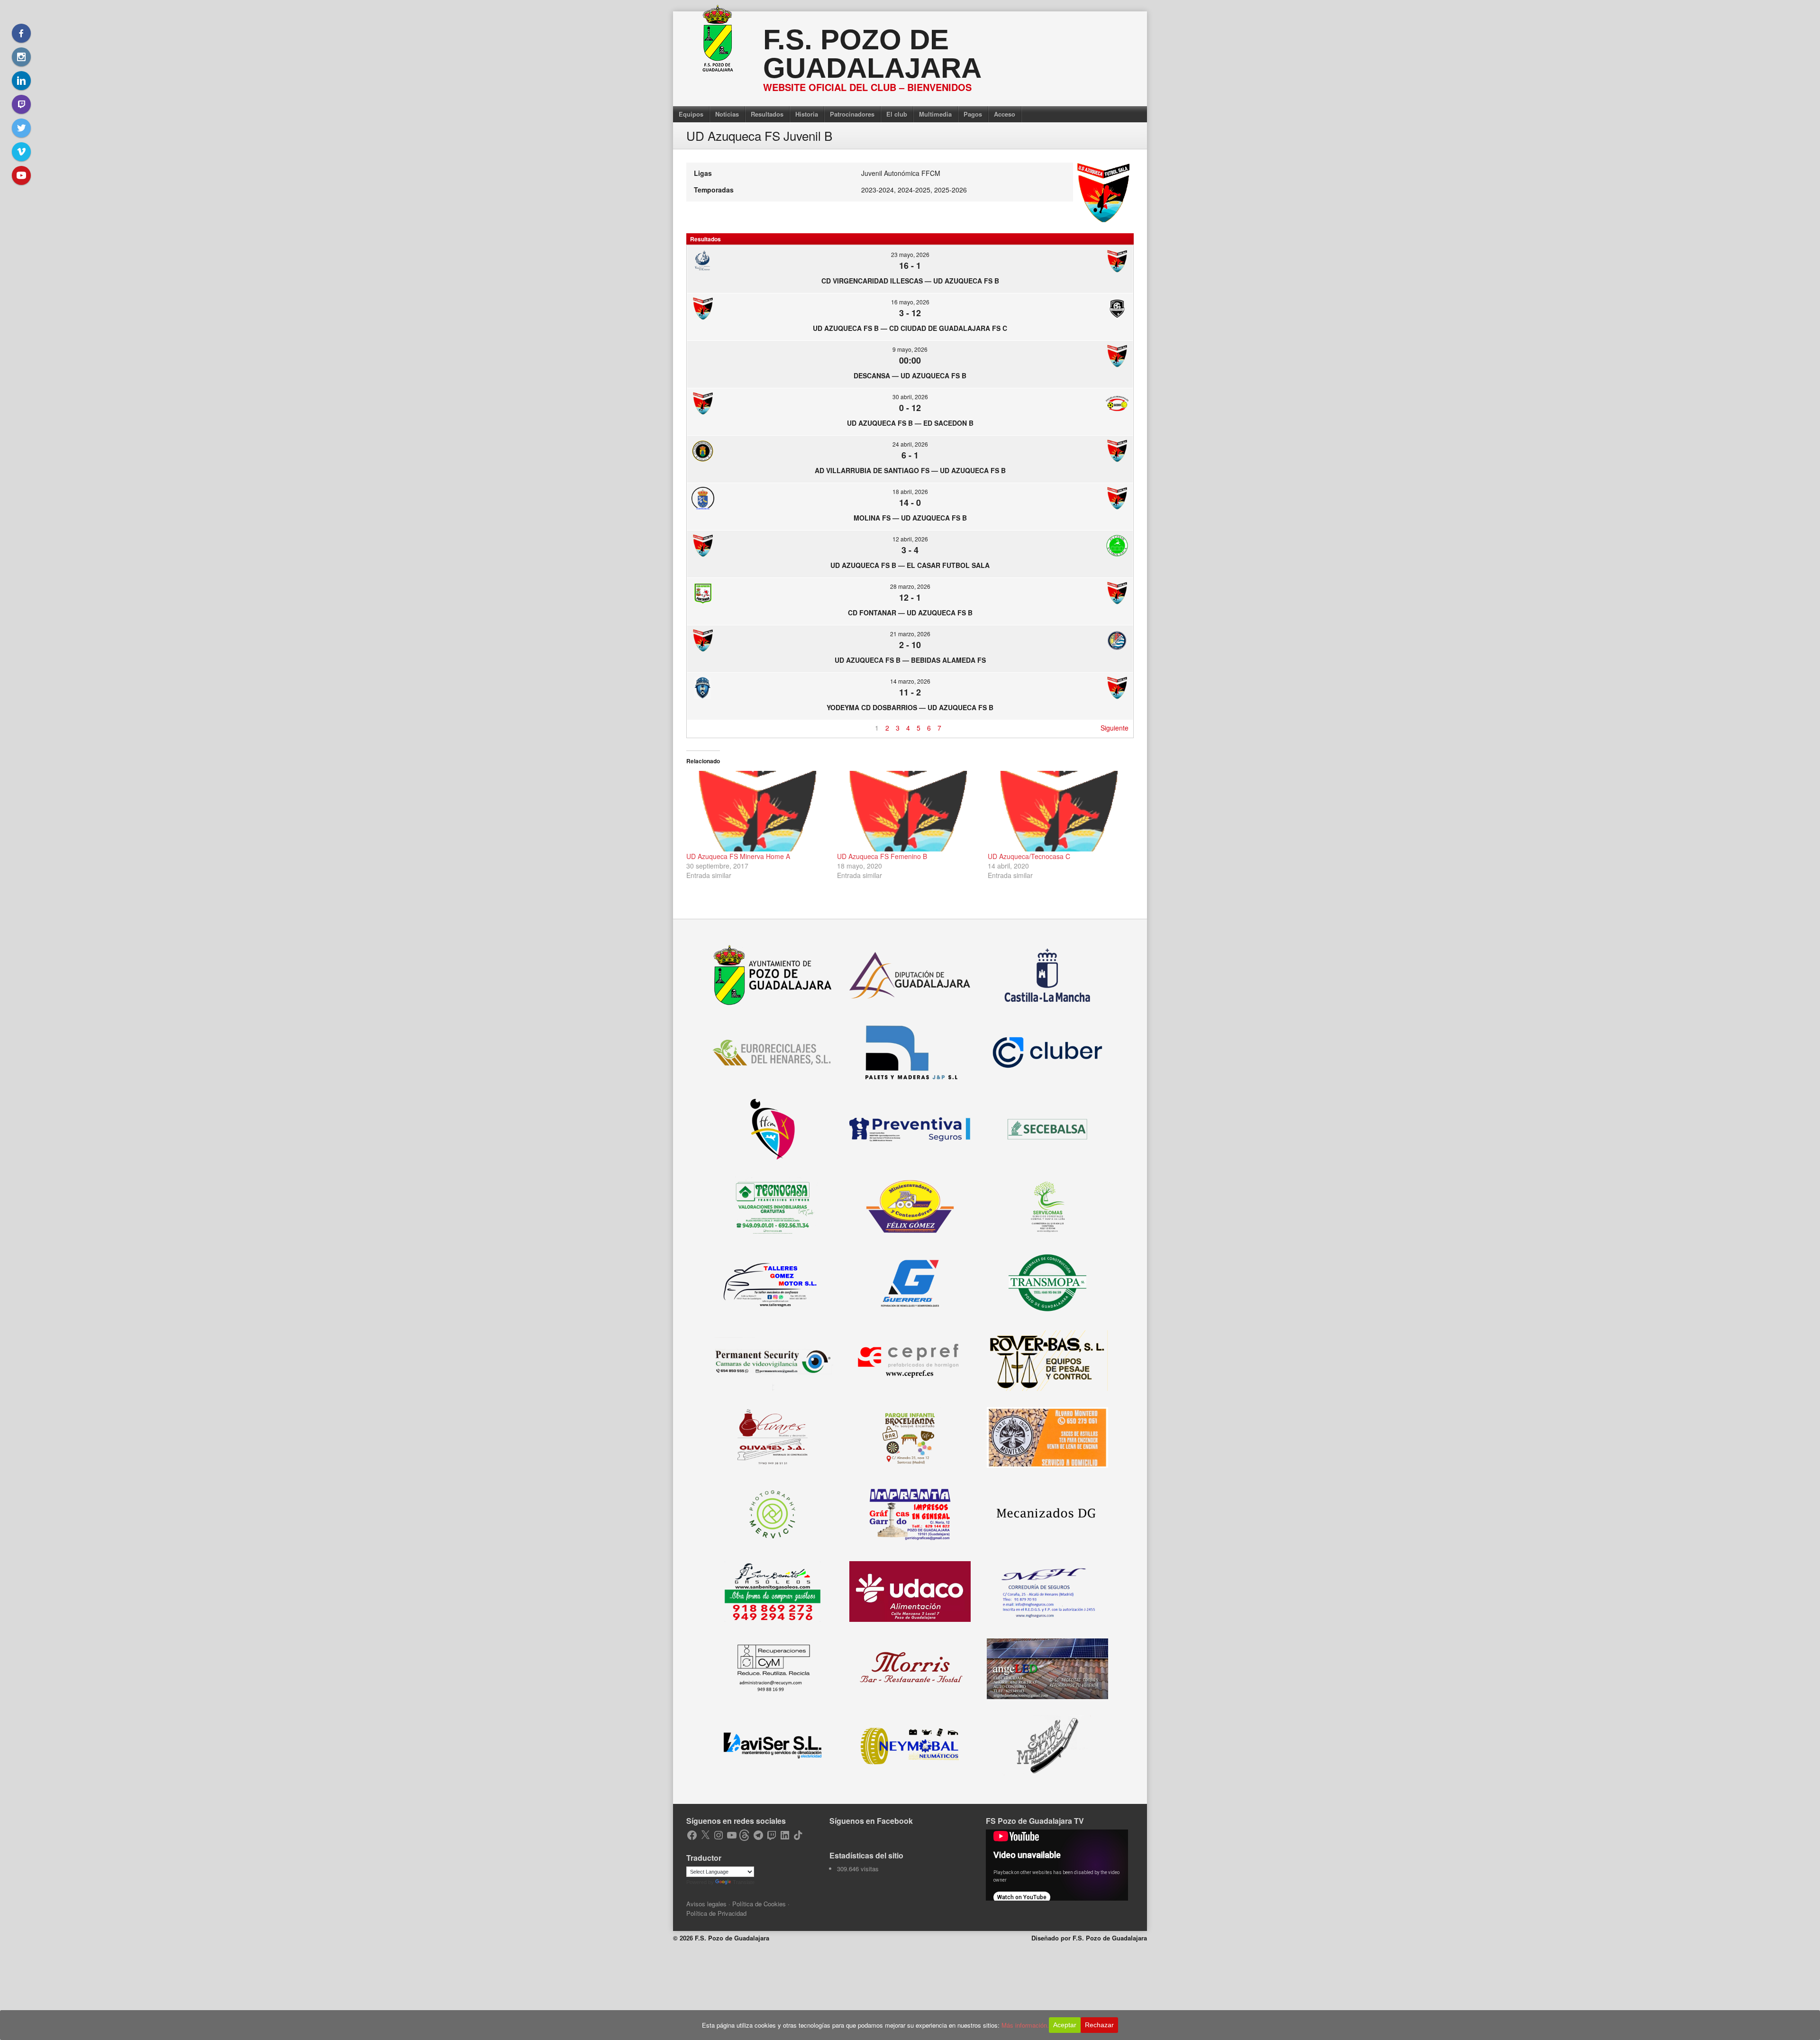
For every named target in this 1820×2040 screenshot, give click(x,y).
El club (897, 114)
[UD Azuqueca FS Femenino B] (908, 811)
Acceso (1005, 114)
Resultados (767, 114)
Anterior (703, 728)
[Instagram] (21, 57)
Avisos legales (706, 1904)
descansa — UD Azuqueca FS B (910, 375)
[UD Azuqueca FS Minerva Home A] (757, 811)
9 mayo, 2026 (910, 349)
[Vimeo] (21, 152)
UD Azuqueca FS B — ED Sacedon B (910, 423)
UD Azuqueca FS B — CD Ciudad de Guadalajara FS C (910, 328)
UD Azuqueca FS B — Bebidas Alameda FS (910, 660)
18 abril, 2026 (910, 491)
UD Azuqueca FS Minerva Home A (738, 856)
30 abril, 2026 (910, 397)
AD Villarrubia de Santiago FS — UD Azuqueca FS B (910, 470)
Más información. (1025, 2025)
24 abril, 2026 (910, 444)
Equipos (691, 114)
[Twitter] (21, 128)
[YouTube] (21, 175)
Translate (744, 1882)
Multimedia (935, 114)
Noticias (727, 114)
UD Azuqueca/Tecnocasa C (1029, 856)
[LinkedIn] (21, 81)
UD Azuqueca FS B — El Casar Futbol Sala (910, 565)
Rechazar (1099, 2025)
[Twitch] (21, 104)
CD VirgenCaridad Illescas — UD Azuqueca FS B (910, 281)
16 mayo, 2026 (910, 302)
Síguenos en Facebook (871, 1821)
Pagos (973, 114)
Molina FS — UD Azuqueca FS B (910, 518)
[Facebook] (21, 33)
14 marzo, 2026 (910, 681)
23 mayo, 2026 (910, 254)
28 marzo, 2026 (910, 586)
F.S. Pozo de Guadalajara (872, 54)
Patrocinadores (852, 114)
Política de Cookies (759, 1904)
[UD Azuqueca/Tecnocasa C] (1058, 811)
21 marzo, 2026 (910, 634)
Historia (807, 114)
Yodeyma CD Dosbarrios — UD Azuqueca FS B (910, 707)
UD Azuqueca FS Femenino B (882, 856)
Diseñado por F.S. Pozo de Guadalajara (1089, 1938)
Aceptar (1065, 2025)
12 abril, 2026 (910, 539)
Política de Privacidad (716, 1913)
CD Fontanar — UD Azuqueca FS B (910, 613)
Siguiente (1115, 728)
